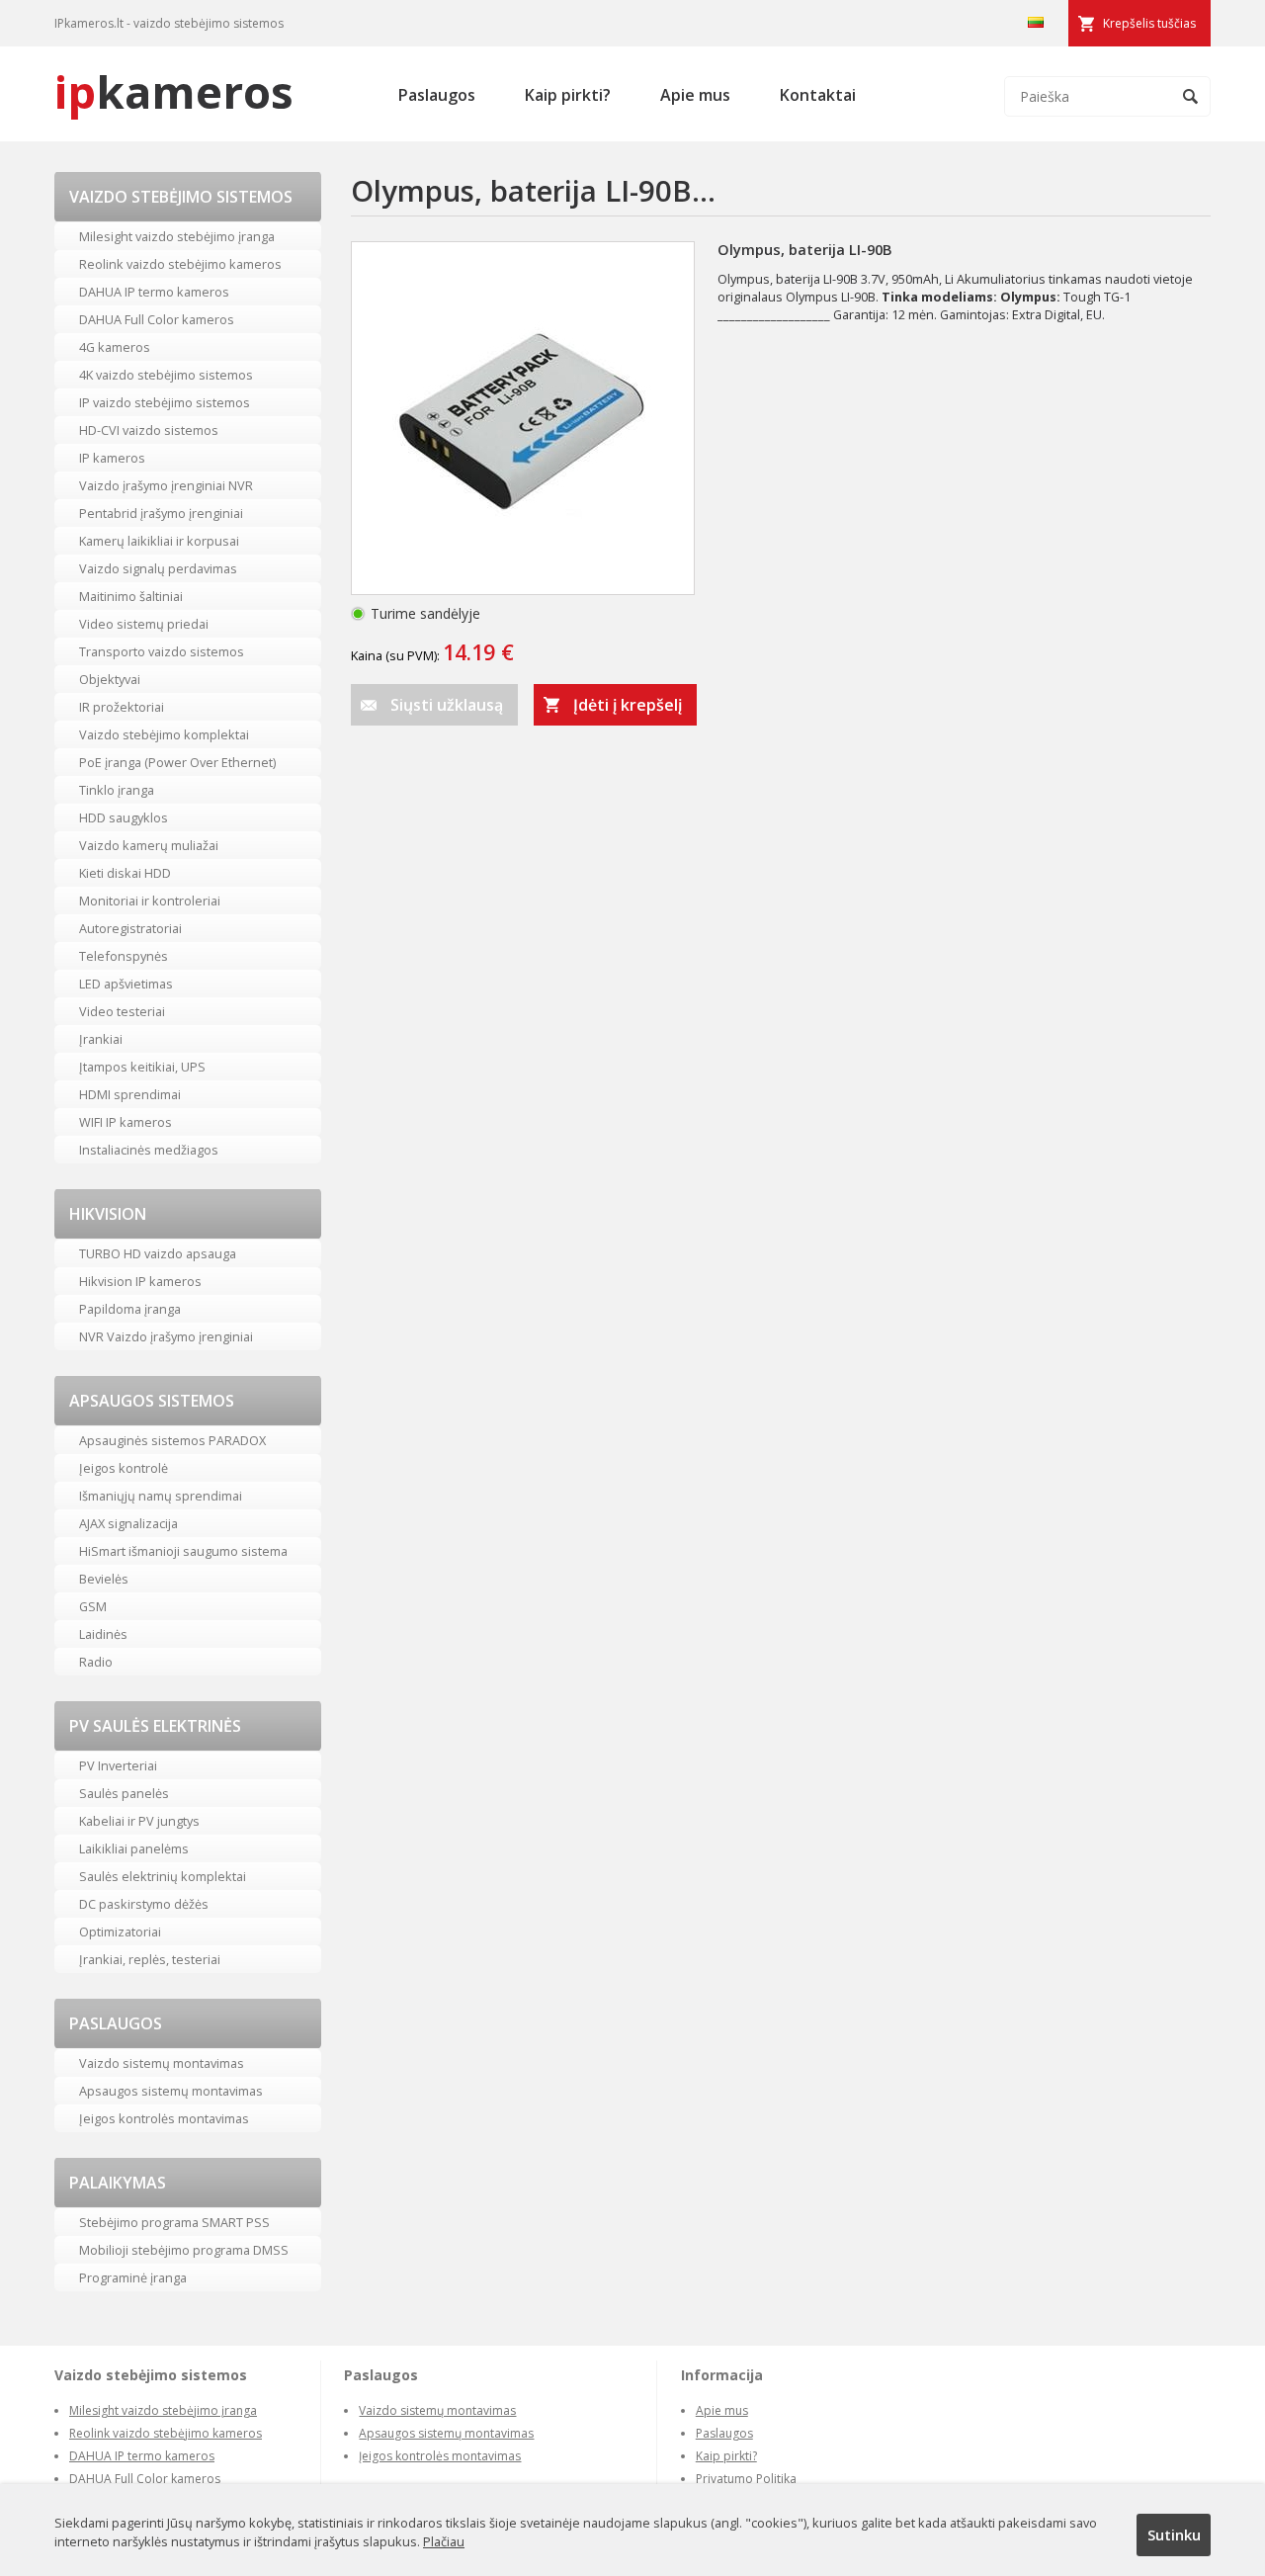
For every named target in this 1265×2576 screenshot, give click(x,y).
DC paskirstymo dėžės (144, 1904)
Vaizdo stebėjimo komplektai (164, 734)
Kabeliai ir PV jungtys (139, 1821)
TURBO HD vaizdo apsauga (158, 1253)
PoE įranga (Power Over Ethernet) (177, 762)
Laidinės (103, 1634)
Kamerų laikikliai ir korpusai (159, 541)
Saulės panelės (124, 1793)
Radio (96, 1662)
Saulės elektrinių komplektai (163, 1876)
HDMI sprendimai (130, 1094)
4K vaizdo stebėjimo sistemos (166, 375)
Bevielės (104, 1579)
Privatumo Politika (746, 2479)
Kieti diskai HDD (125, 873)
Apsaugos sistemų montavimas (171, 2091)
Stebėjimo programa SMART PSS (174, 2222)
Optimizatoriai (120, 1932)
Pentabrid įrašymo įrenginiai (161, 513)
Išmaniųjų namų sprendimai (161, 1496)
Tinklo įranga (117, 790)
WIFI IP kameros (126, 1122)
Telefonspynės (124, 956)
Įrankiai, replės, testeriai (150, 1959)
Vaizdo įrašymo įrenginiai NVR (166, 485)
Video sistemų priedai (144, 624)
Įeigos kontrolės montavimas (164, 2118)
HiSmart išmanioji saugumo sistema (183, 1551)
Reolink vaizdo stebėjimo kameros (180, 264)
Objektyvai (110, 679)
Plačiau (444, 2541)
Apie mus (695, 95)
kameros (174, 91)
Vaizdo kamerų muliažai (149, 845)
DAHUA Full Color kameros (157, 319)
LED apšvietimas (126, 984)
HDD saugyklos (124, 817)
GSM (93, 1606)
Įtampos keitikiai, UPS (142, 1067)
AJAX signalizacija (128, 1523)
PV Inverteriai (118, 1765)
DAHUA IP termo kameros (154, 292)
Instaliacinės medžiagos (149, 1150)
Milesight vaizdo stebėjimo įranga (177, 236)
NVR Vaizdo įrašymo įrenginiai (166, 1336)
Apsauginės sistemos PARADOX (172, 1440)
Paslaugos (437, 95)
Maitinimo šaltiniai (131, 596)
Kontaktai (818, 95)
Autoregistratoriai (130, 928)
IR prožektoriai (122, 707)
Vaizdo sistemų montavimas (162, 2063)
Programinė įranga (133, 2277)
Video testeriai (122, 1011)
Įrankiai (101, 1039)
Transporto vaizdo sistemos (162, 651)
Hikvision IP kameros (140, 1281)
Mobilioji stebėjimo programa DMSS (184, 2250)
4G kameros (115, 347)
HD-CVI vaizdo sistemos (149, 430)
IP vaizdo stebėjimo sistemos (165, 402)
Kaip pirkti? (568, 95)
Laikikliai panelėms (134, 1848)
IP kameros (112, 458)
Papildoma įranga (130, 1309)
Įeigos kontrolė (124, 1468)
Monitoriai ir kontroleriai (150, 901)
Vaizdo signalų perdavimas (158, 568)
